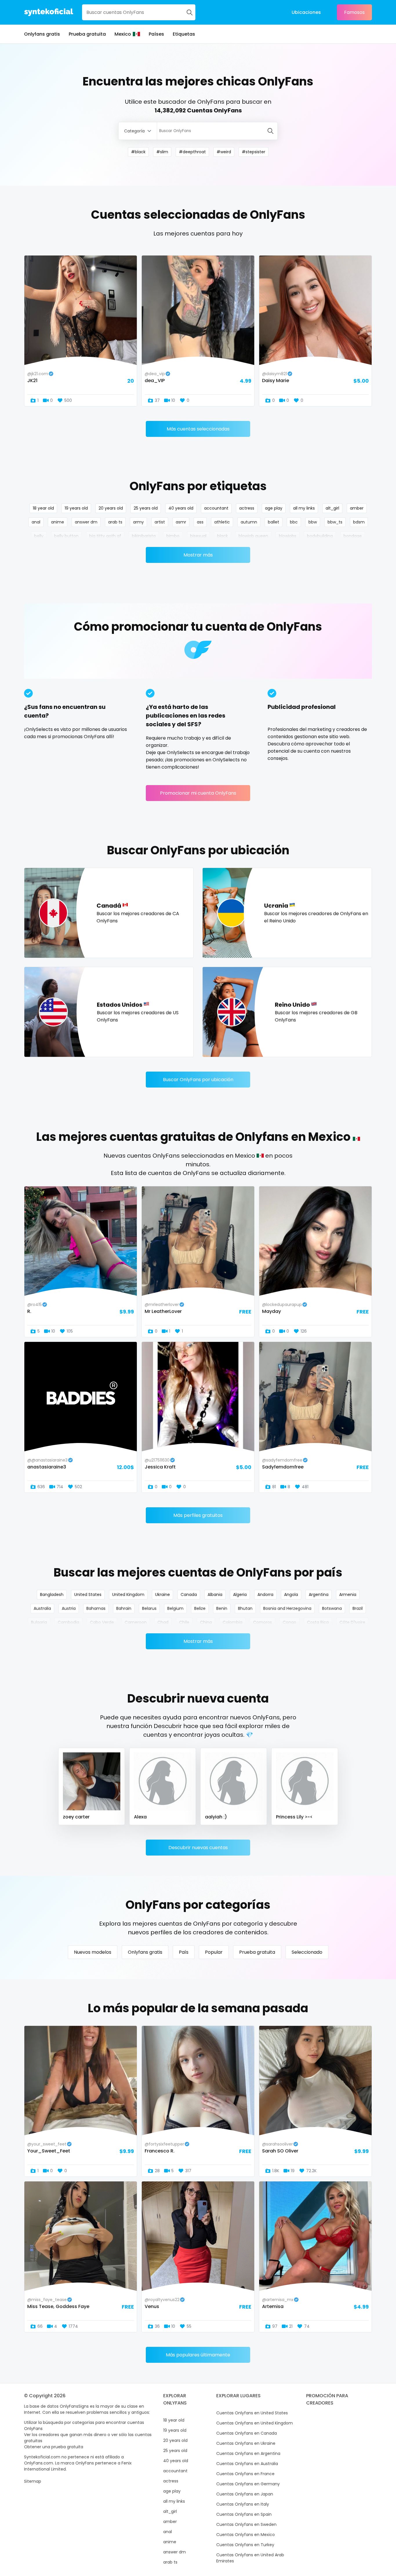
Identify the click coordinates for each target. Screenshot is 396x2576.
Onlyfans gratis (42, 34)
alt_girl (332, 508)
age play (274, 508)
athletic (222, 522)
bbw (313, 522)
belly (39, 536)
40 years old (181, 508)
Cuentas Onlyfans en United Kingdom (255, 2423)
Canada (189, 1595)
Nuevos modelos (93, 1952)
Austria (69, 1608)
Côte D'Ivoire (352, 1622)
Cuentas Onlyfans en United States (252, 2413)
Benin (222, 1608)
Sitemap (33, 2481)
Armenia (348, 1595)
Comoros (263, 1622)
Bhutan (245, 1608)
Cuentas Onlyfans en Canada (247, 2433)
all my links (304, 508)
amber (357, 508)
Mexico (123, 34)
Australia (42, 1608)
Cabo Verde (102, 1622)
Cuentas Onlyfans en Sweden (246, 2524)
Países (156, 34)
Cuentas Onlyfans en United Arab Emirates (250, 2558)
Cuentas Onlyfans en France (245, 2474)
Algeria (240, 1595)
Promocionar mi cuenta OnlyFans (198, 793)
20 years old (111, 508)
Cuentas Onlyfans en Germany (248, 2484)
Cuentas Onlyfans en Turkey (245, 2545)
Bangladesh (52, 1595)
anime (58, 522)
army (138, 522)
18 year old (43, 508)
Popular (214, 1952)
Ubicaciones (306, 12)
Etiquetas (184, 34)
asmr (181, 522)
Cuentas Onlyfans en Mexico (246, 2535)
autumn (249, 522)
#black (138, 152)
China (206, 1622)
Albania (215, 1595)
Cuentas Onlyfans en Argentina (248, 2453)
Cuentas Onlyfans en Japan (245, 2494)
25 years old (146, 508)
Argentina (319, 1595)
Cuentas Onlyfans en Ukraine (246, 2443)
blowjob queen (253, 536)
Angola (291, 1595)
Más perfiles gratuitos (198, 1515)
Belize (200, 1608)
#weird (224, 152)
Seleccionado (307, 1952)
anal (36, 522)
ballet (274, 522)
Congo (289, 1622)
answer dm (86, 522)
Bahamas (96, 1608)
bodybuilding (320, 536)
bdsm (359, 522)
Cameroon (136, 1622)
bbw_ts (335, 522)
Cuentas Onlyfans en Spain (244, 2514)
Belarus (149, 1608)
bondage (353, 536)
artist (160, 522)
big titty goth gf (105, 536)
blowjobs (288, 536)
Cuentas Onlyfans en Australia (247, 2464)
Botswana (332, 1608)
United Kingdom (128, 1595)
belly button (66, 536)
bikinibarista (144, 536)
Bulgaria (39, 1622)
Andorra (265, 1595)
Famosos (354, 12)
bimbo (173, 536)
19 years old (76, 508)
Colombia (232, 1622)
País (184, 1952)
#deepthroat (192, 152)
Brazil (358, 1608)
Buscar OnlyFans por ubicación (198, 1080)
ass (200, 522)
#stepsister (254, 152)
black (222, 536)
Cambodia (68, 1622)
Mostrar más (198, 555)
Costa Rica (318, 1622)
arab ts (115, 522)
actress (247, 508)
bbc (294, 522)
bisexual (198, 536)
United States (88, 1595)
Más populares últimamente (198, 2355)
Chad (163, 1622)
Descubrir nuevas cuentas (198, 1848)
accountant (216, 508)
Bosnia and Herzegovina (287, 1608)
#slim (162, 152)
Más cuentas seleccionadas (198, 429)
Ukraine (162, 1595)
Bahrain (124, 1608)
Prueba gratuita (87, 34)
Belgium (175, 1608)
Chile (184, 1622)
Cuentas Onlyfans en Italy (243, 2504)
